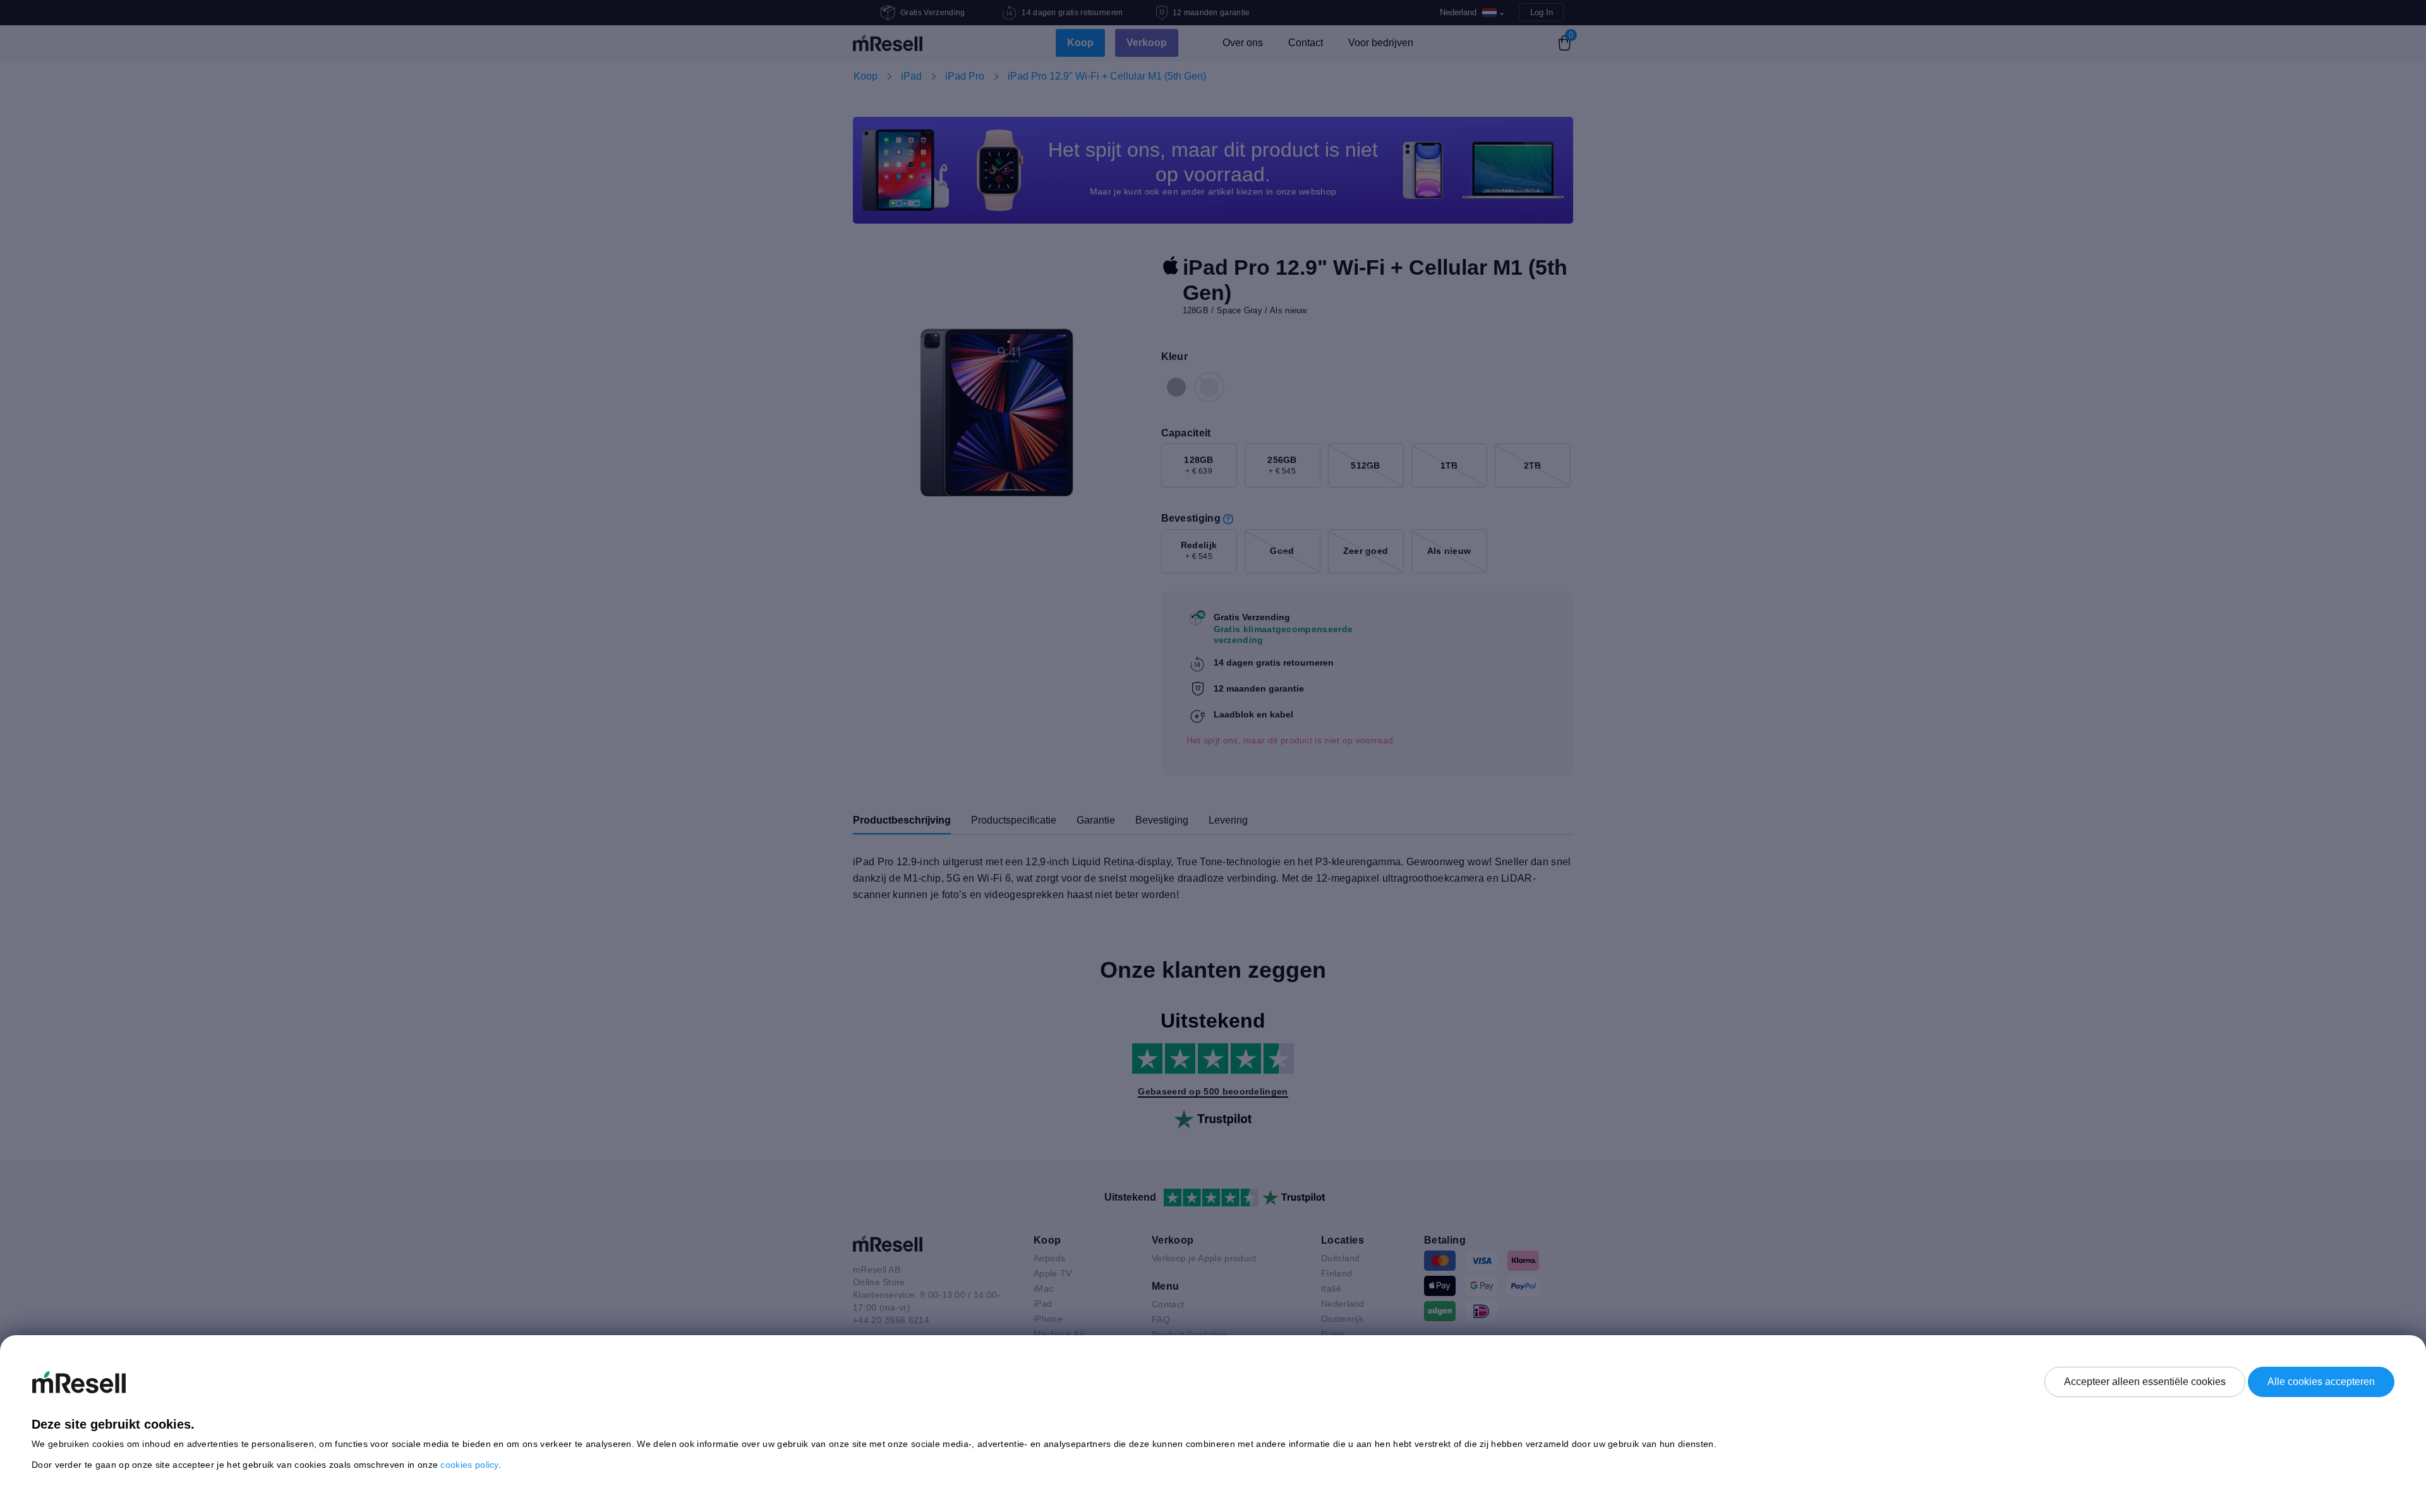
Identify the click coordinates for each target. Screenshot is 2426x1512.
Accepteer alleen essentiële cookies (2145, 1382)
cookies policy (469, 1465)
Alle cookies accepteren (2321, 1382)
